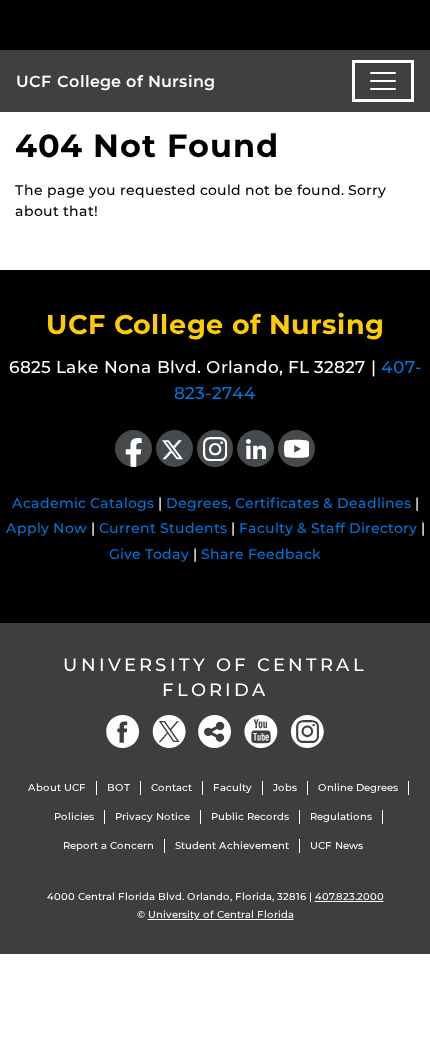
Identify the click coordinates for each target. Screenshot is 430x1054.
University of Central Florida (215, 677)
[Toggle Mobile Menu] (410, 23)
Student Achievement (232, 845)
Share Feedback (261, 554)
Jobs (285, 787)
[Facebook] (123, 731)
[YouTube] (261, 731)
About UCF (57, 787)
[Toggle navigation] (383, 81)
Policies (74, 816)
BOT (118, 787)
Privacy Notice (152, 816)
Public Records (250, 816)
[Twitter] (169, 731)
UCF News (336, 845)
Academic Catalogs (83, 503)
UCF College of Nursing (115, 81)
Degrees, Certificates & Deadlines (288, 503)
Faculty (232, 787)
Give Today (149, 554)
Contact (171, 787)
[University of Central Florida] (152, 24)
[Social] (215, 731)
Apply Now (46, 528)
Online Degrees (358, 787)
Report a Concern (108, 845)
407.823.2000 (349, 896)
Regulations (341, 816)
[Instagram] (307, 731)
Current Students (163, 528)
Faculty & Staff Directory (328, 528)
